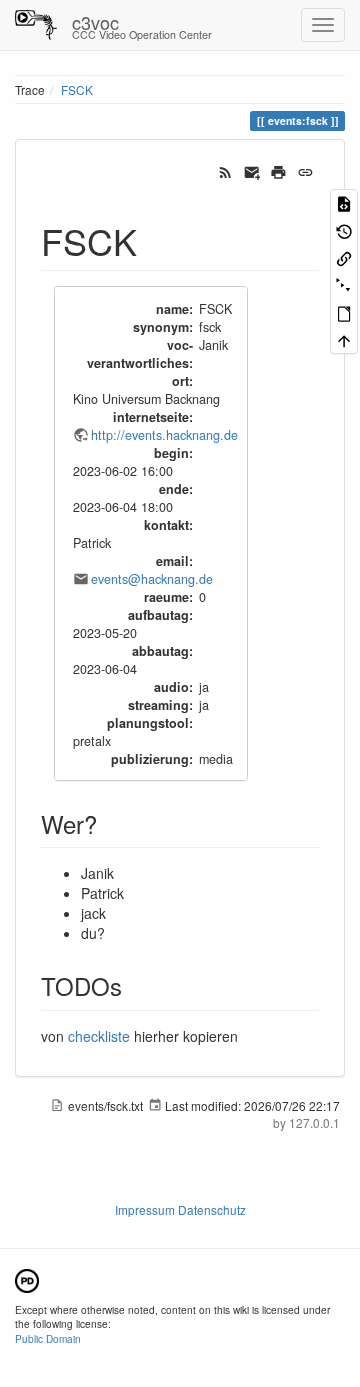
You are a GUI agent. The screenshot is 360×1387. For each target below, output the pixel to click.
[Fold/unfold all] (344, 284)
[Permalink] (305, 170)
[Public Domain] (27, 1278)
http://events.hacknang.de (164, 435)
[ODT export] (344, 312)
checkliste (99, 1036)
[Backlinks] (344, 257)
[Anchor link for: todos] (134, 985)
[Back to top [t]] (344, 339)
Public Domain (48, 1338)
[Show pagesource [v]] (344, 202)
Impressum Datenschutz (180, 1209)
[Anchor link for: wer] (109, 823)
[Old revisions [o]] (344, 229)
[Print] (278, 170)
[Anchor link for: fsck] (155, 240)
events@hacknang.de (152, 579)
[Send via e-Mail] (252, 170)
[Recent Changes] (225, 170)
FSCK (77, 89)
